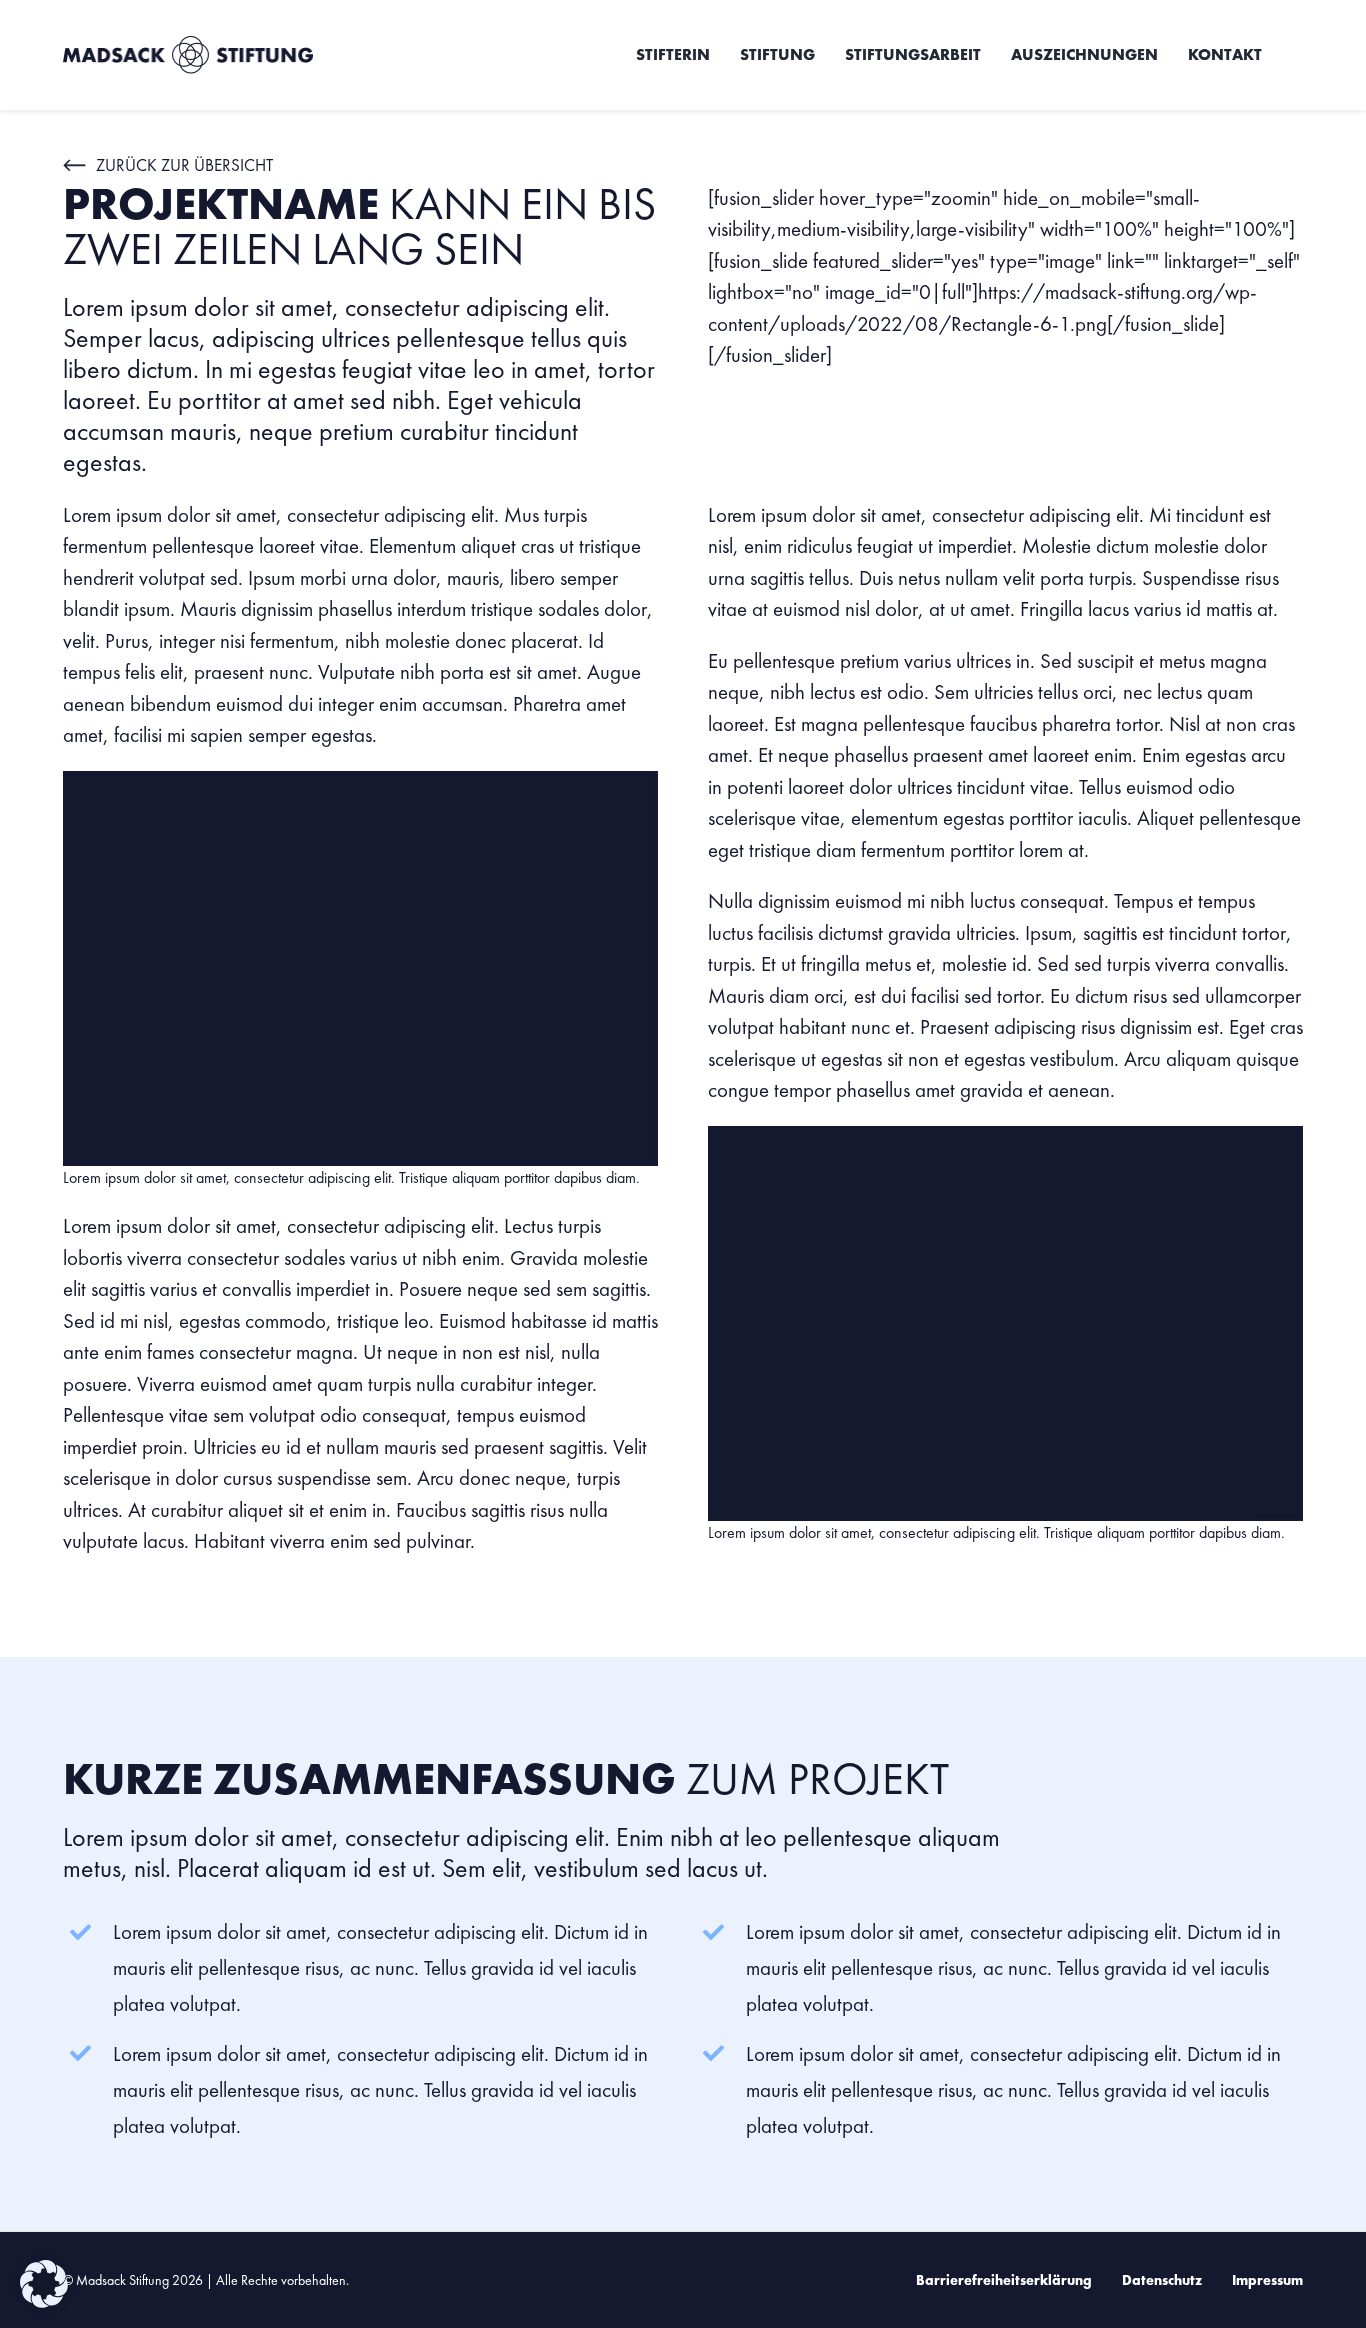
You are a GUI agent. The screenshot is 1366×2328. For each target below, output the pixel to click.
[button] (44, 2284)
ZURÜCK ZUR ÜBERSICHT (184, 165)
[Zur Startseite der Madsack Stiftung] (249, 55)
